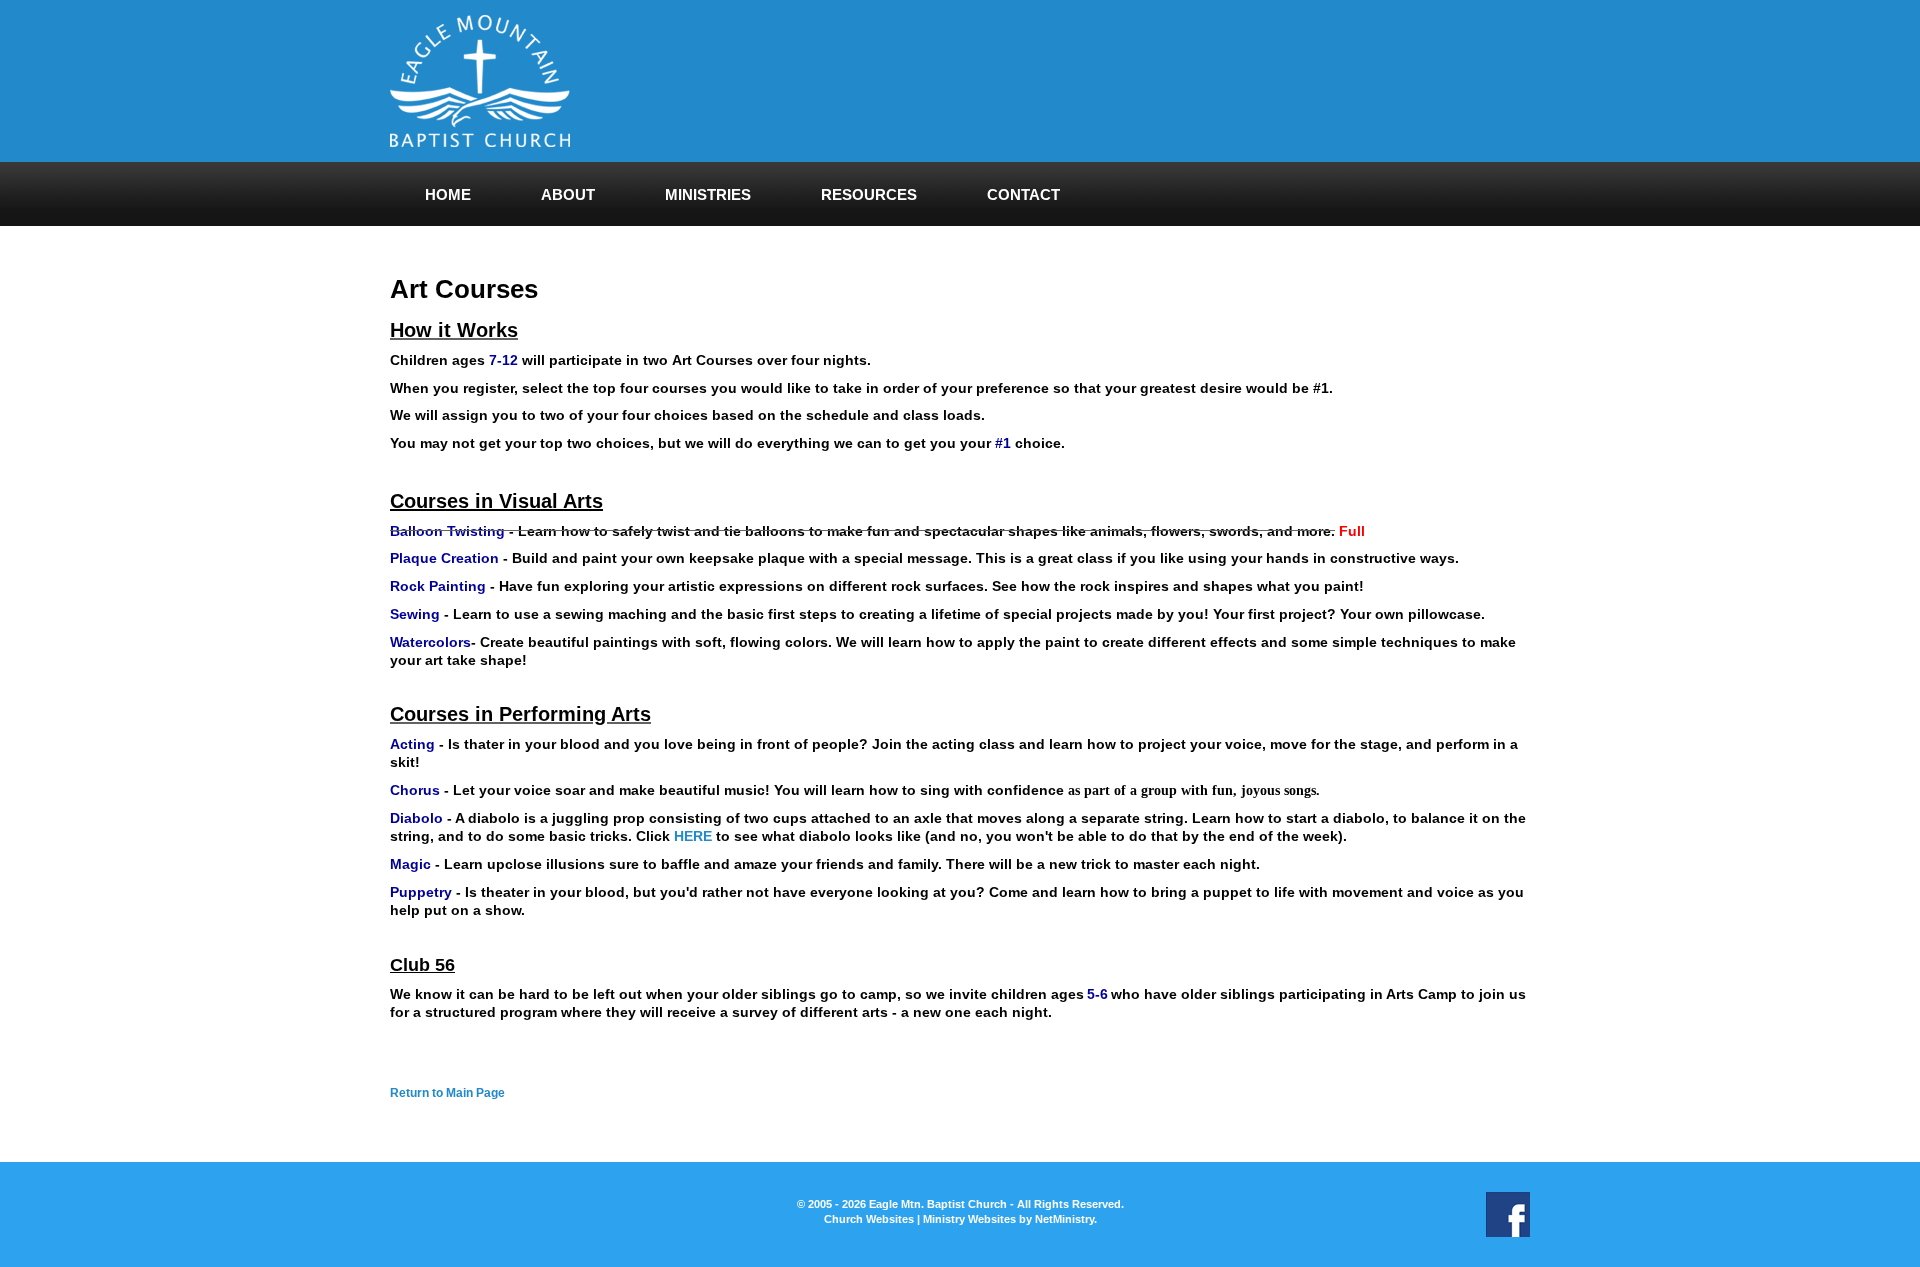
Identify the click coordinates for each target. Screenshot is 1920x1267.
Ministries (708, 194)
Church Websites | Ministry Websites (921, 1219)
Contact (1023, 194)
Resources (869, 194)
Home (448, 194)
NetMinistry (1064, 1219)
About (568, 194)
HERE (693, 836)
